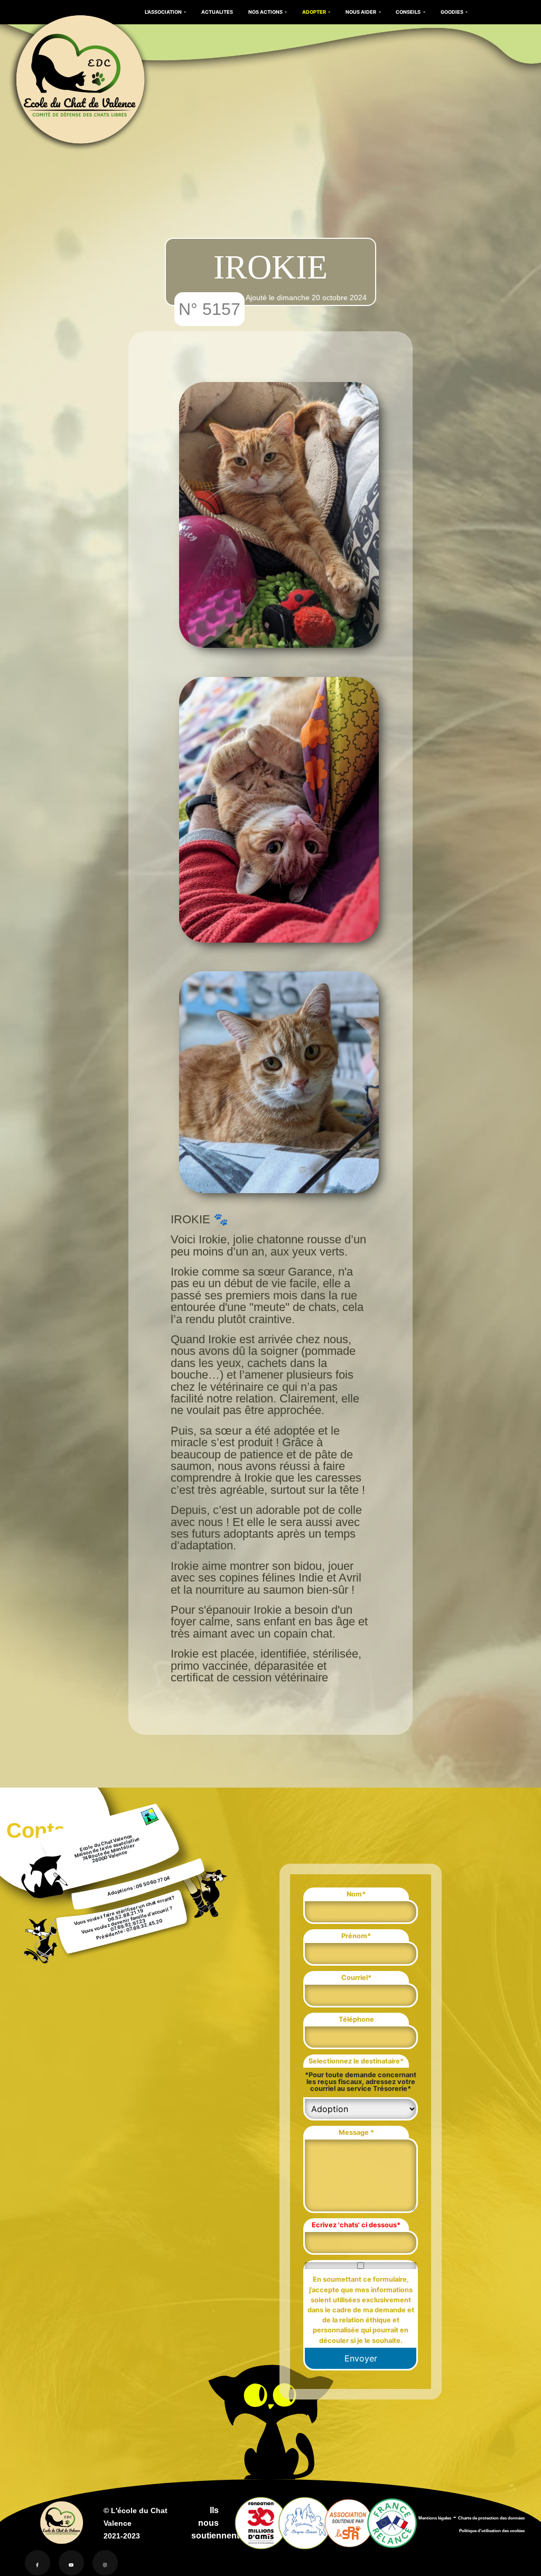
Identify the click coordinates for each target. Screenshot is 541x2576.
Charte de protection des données (491, 2518)
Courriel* (356, 1978)
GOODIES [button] (453, 12)
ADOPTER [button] (315, 12)
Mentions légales (435, 2518)
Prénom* (356, 1936)
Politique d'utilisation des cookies (492, 2531)
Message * (356, 2132)
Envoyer (361, 2358)
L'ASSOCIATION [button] (164, 12)
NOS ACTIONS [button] (266, 12)
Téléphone (356, 2019)
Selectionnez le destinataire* (356, 2061)
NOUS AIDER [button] (361, 12)
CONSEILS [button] (409, 12)
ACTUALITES (217, 12)
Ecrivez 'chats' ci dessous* (356, 2225)
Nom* (356, 1894)
